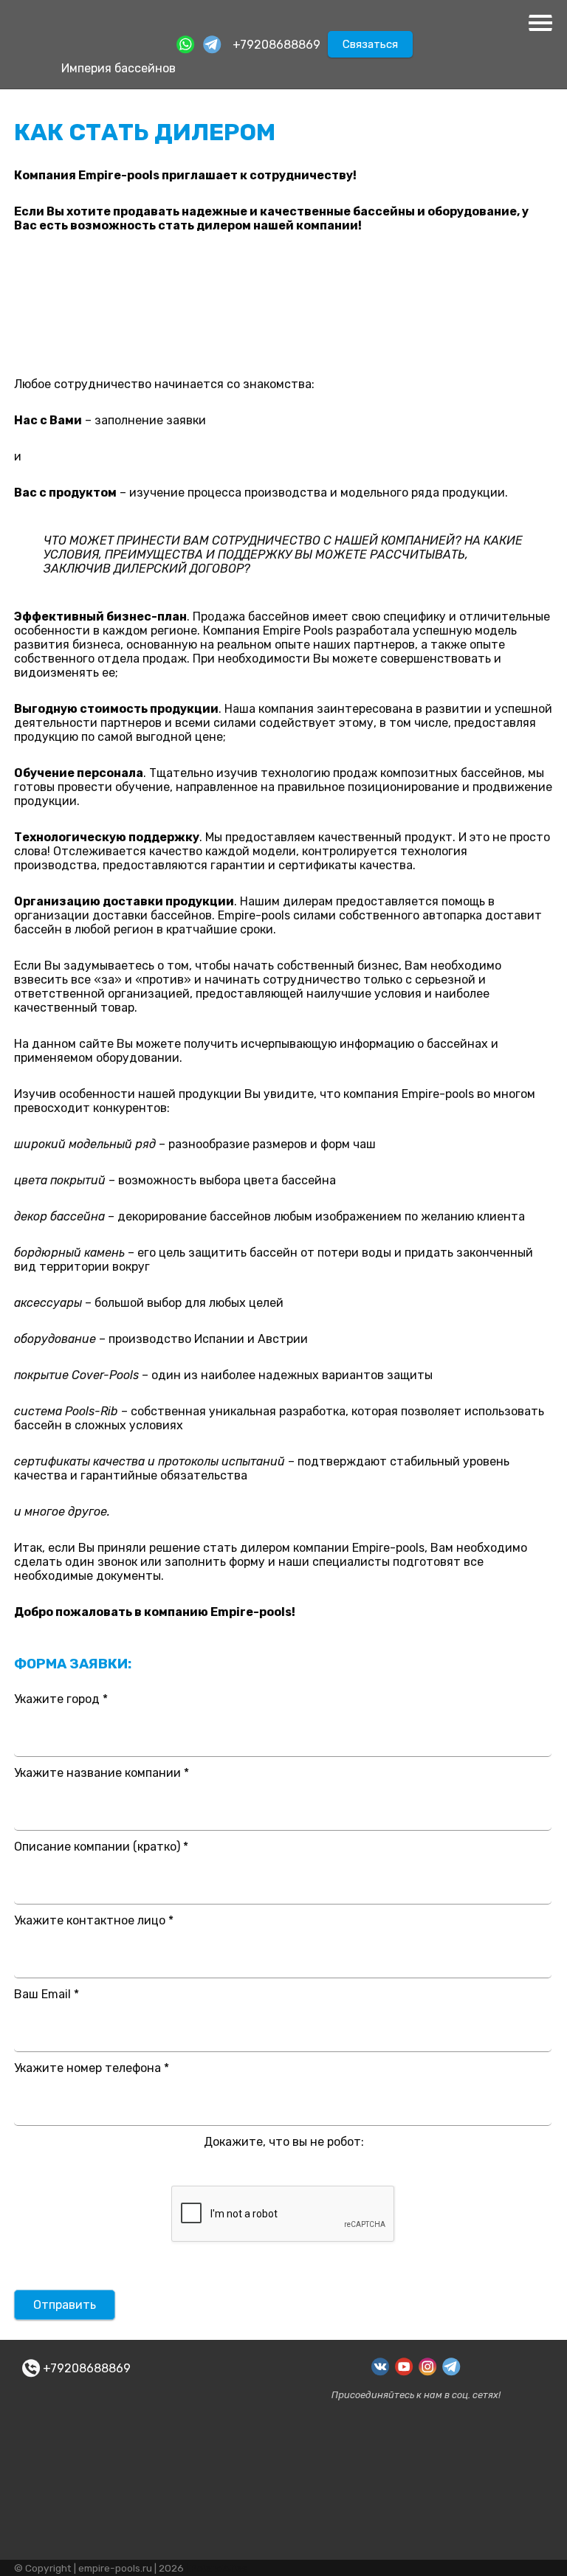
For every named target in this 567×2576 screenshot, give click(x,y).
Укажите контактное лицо (94, 1920)
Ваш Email (47, 1994)
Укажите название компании (102, 1773)
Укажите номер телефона (92, 2068)
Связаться (370, 44)
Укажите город (61, 1699)
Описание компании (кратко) (101, 1847)
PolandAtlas (219, 2568)
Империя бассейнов (118, 68)
